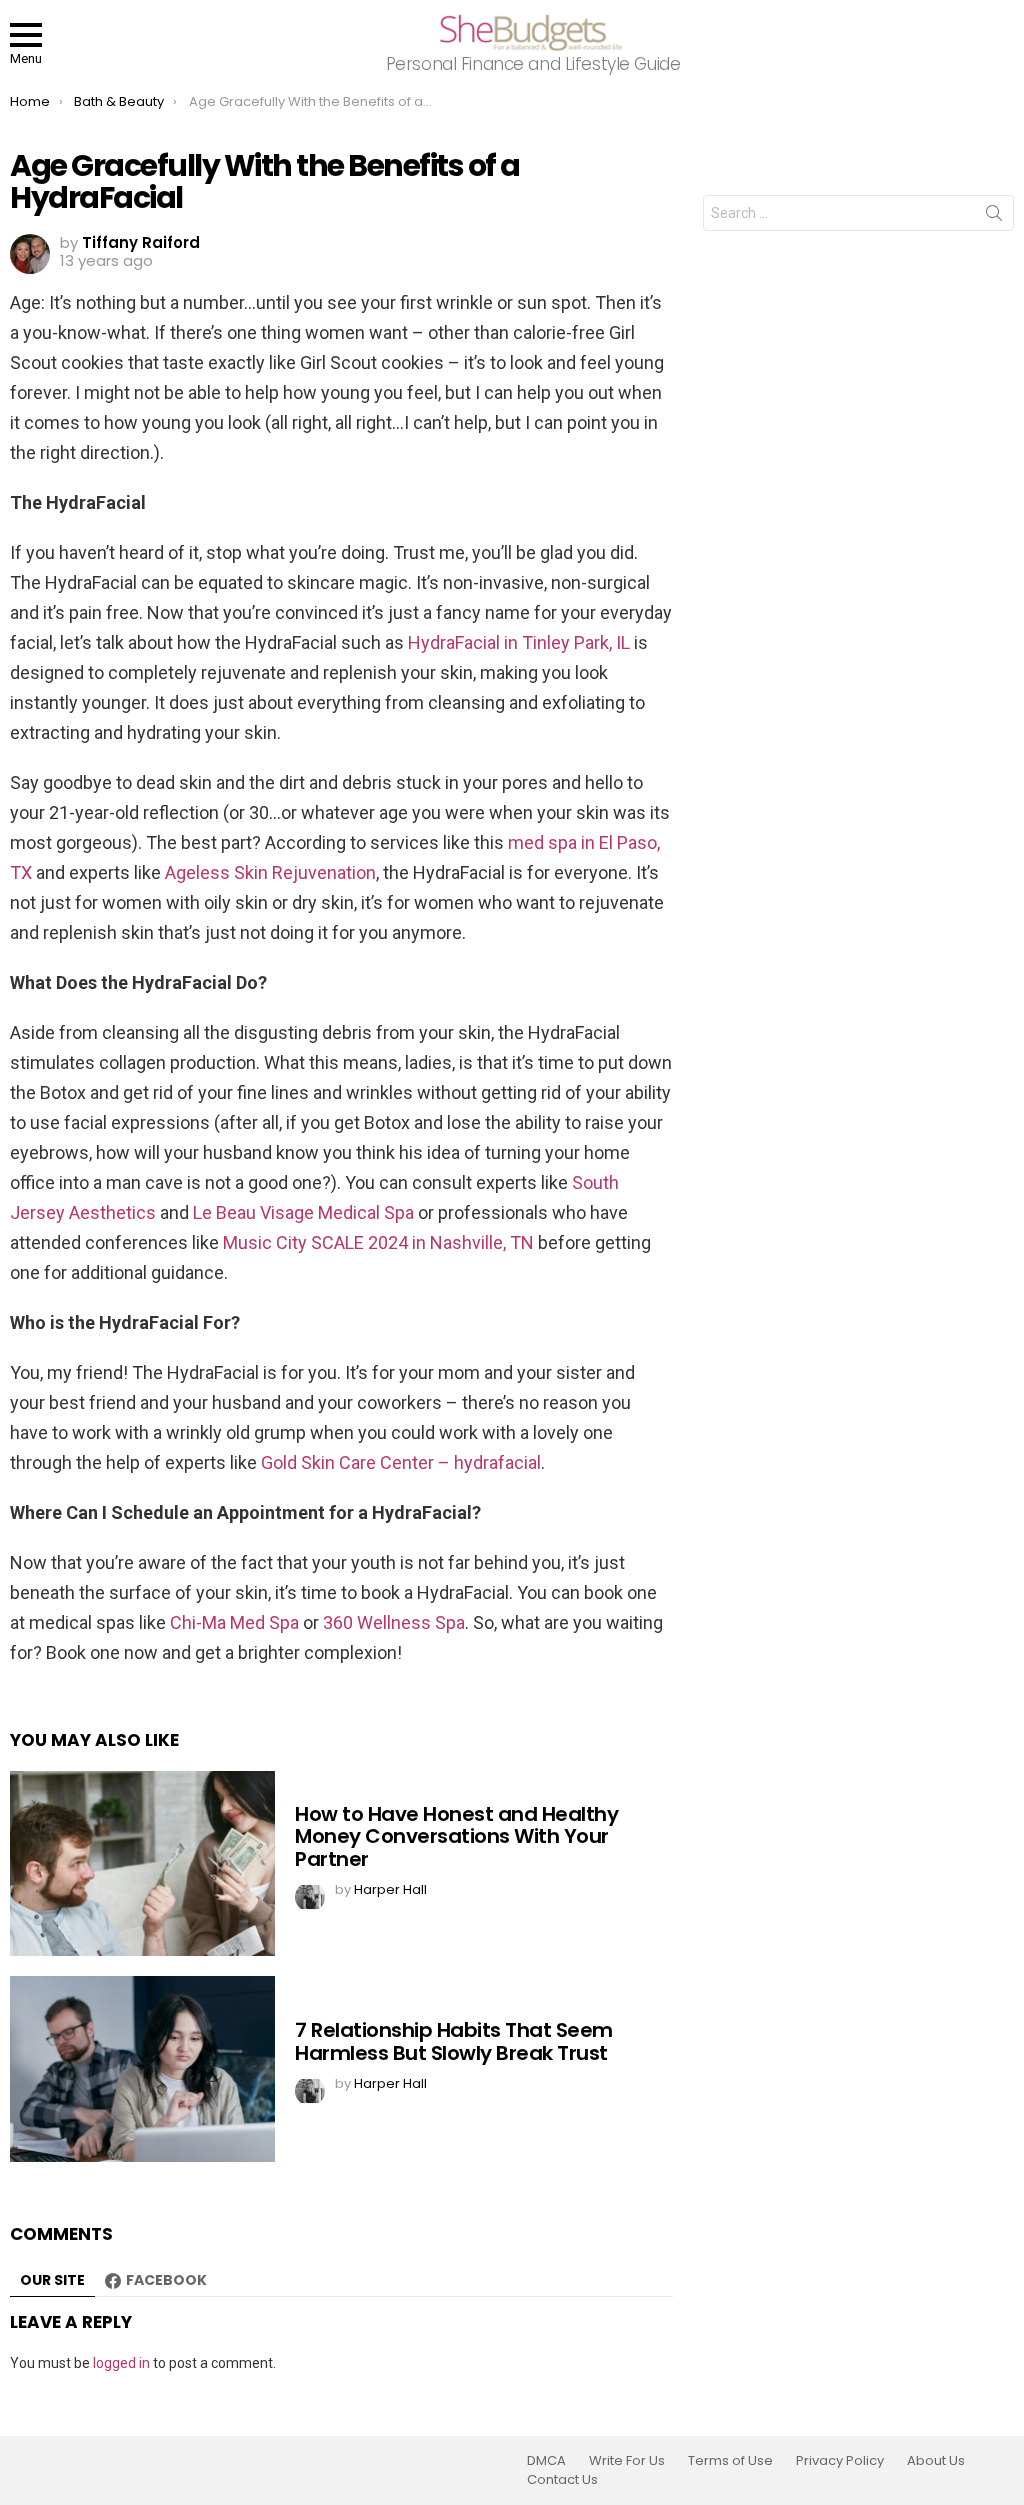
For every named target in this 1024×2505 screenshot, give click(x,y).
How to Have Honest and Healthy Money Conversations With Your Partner (456, 1836)
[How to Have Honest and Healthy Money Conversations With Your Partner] (142, 1863)
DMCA (546, 2461)
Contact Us (562, 2480)
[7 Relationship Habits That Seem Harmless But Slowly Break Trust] (142, 2069)
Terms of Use (730, 2461)
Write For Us (627, 2461)
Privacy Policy (840, 2461)
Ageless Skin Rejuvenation (270, 872)
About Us (936, 2461)
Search (994, 217)
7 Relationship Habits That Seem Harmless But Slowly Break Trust (454, 2041)
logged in (121, 2363)
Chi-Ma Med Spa (234, 1622)
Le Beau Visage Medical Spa (303, 1212)
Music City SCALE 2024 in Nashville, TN (378, 1242)
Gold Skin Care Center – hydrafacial (401, 1462)
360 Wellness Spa (394, 1622)
